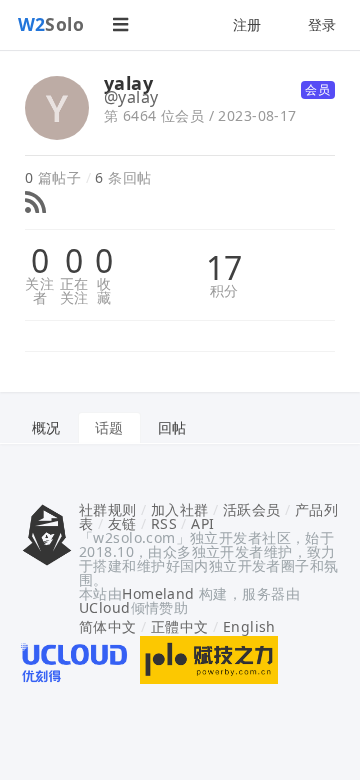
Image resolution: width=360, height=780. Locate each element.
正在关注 (74, 291)
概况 (46, 427)
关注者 (39, 291)
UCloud (105, 607)
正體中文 (180, 626)
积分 (224, 291)
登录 (322, 24)
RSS (164, 523)
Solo (51, 24)
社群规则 (108, 509)
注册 (247, 24)
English (249, 626)
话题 (109, 427)
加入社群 (180, 509)
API (202, 523)
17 (224, 268)
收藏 (104, 291)
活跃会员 (252, 509)
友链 (122, 523)
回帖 (172, 427)
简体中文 (108, 626)
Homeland (158, 593)
